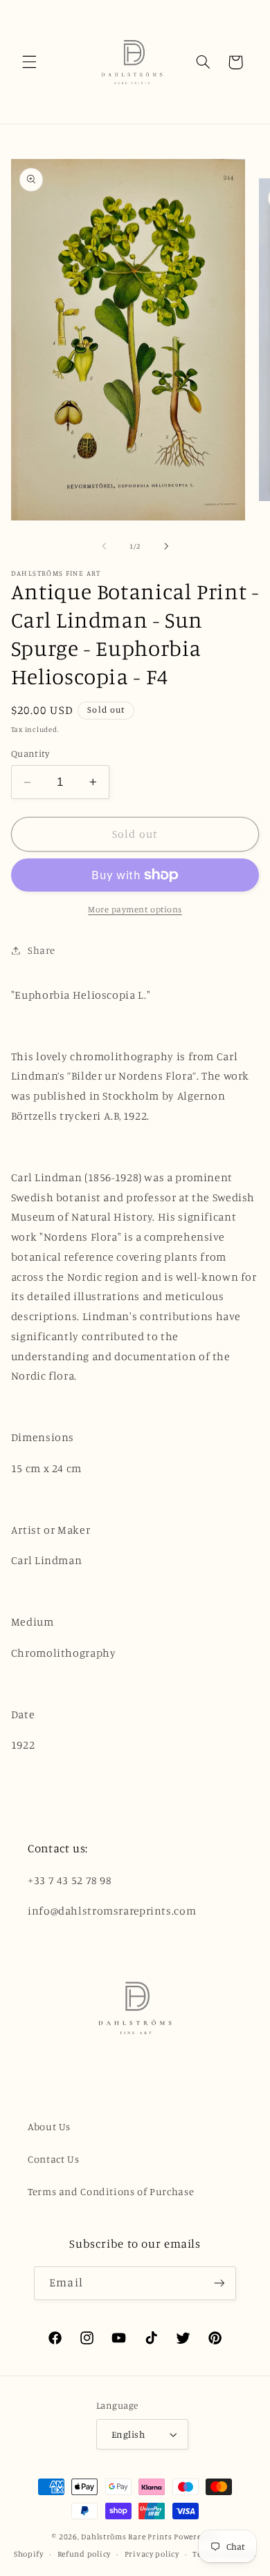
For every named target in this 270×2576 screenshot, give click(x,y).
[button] (29, 62)
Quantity (30, 753)
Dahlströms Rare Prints (126, 2537)
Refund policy (84, 2554)
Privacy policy (152, 2554)
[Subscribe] (219, 2283)
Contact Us (53, 2159)
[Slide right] (166, 546)
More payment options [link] (135, 909)
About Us (49, 2126)
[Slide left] (104, 546)
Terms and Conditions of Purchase (111, 2191)
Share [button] (42, 950)
